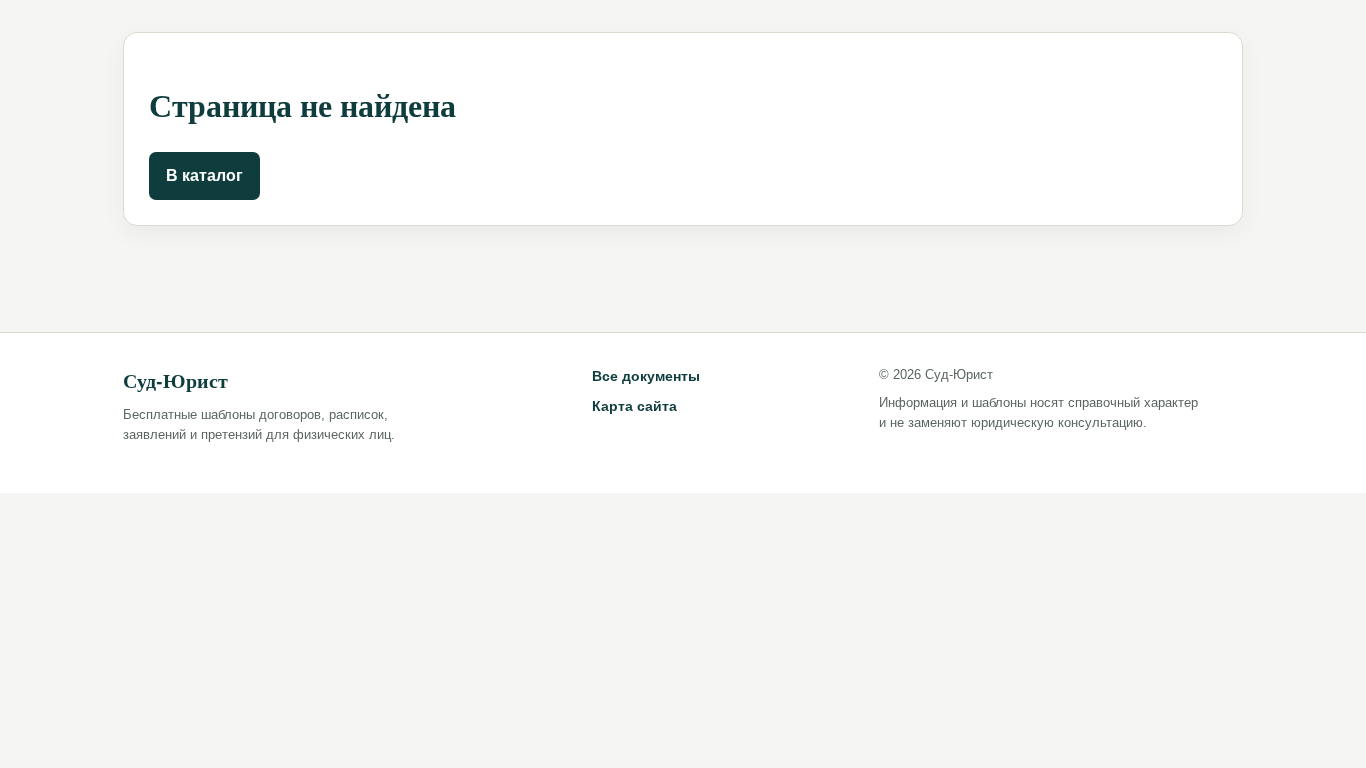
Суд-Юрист (175, 380)
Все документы (646, 376)
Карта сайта (634, 406)
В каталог (204, 175)
